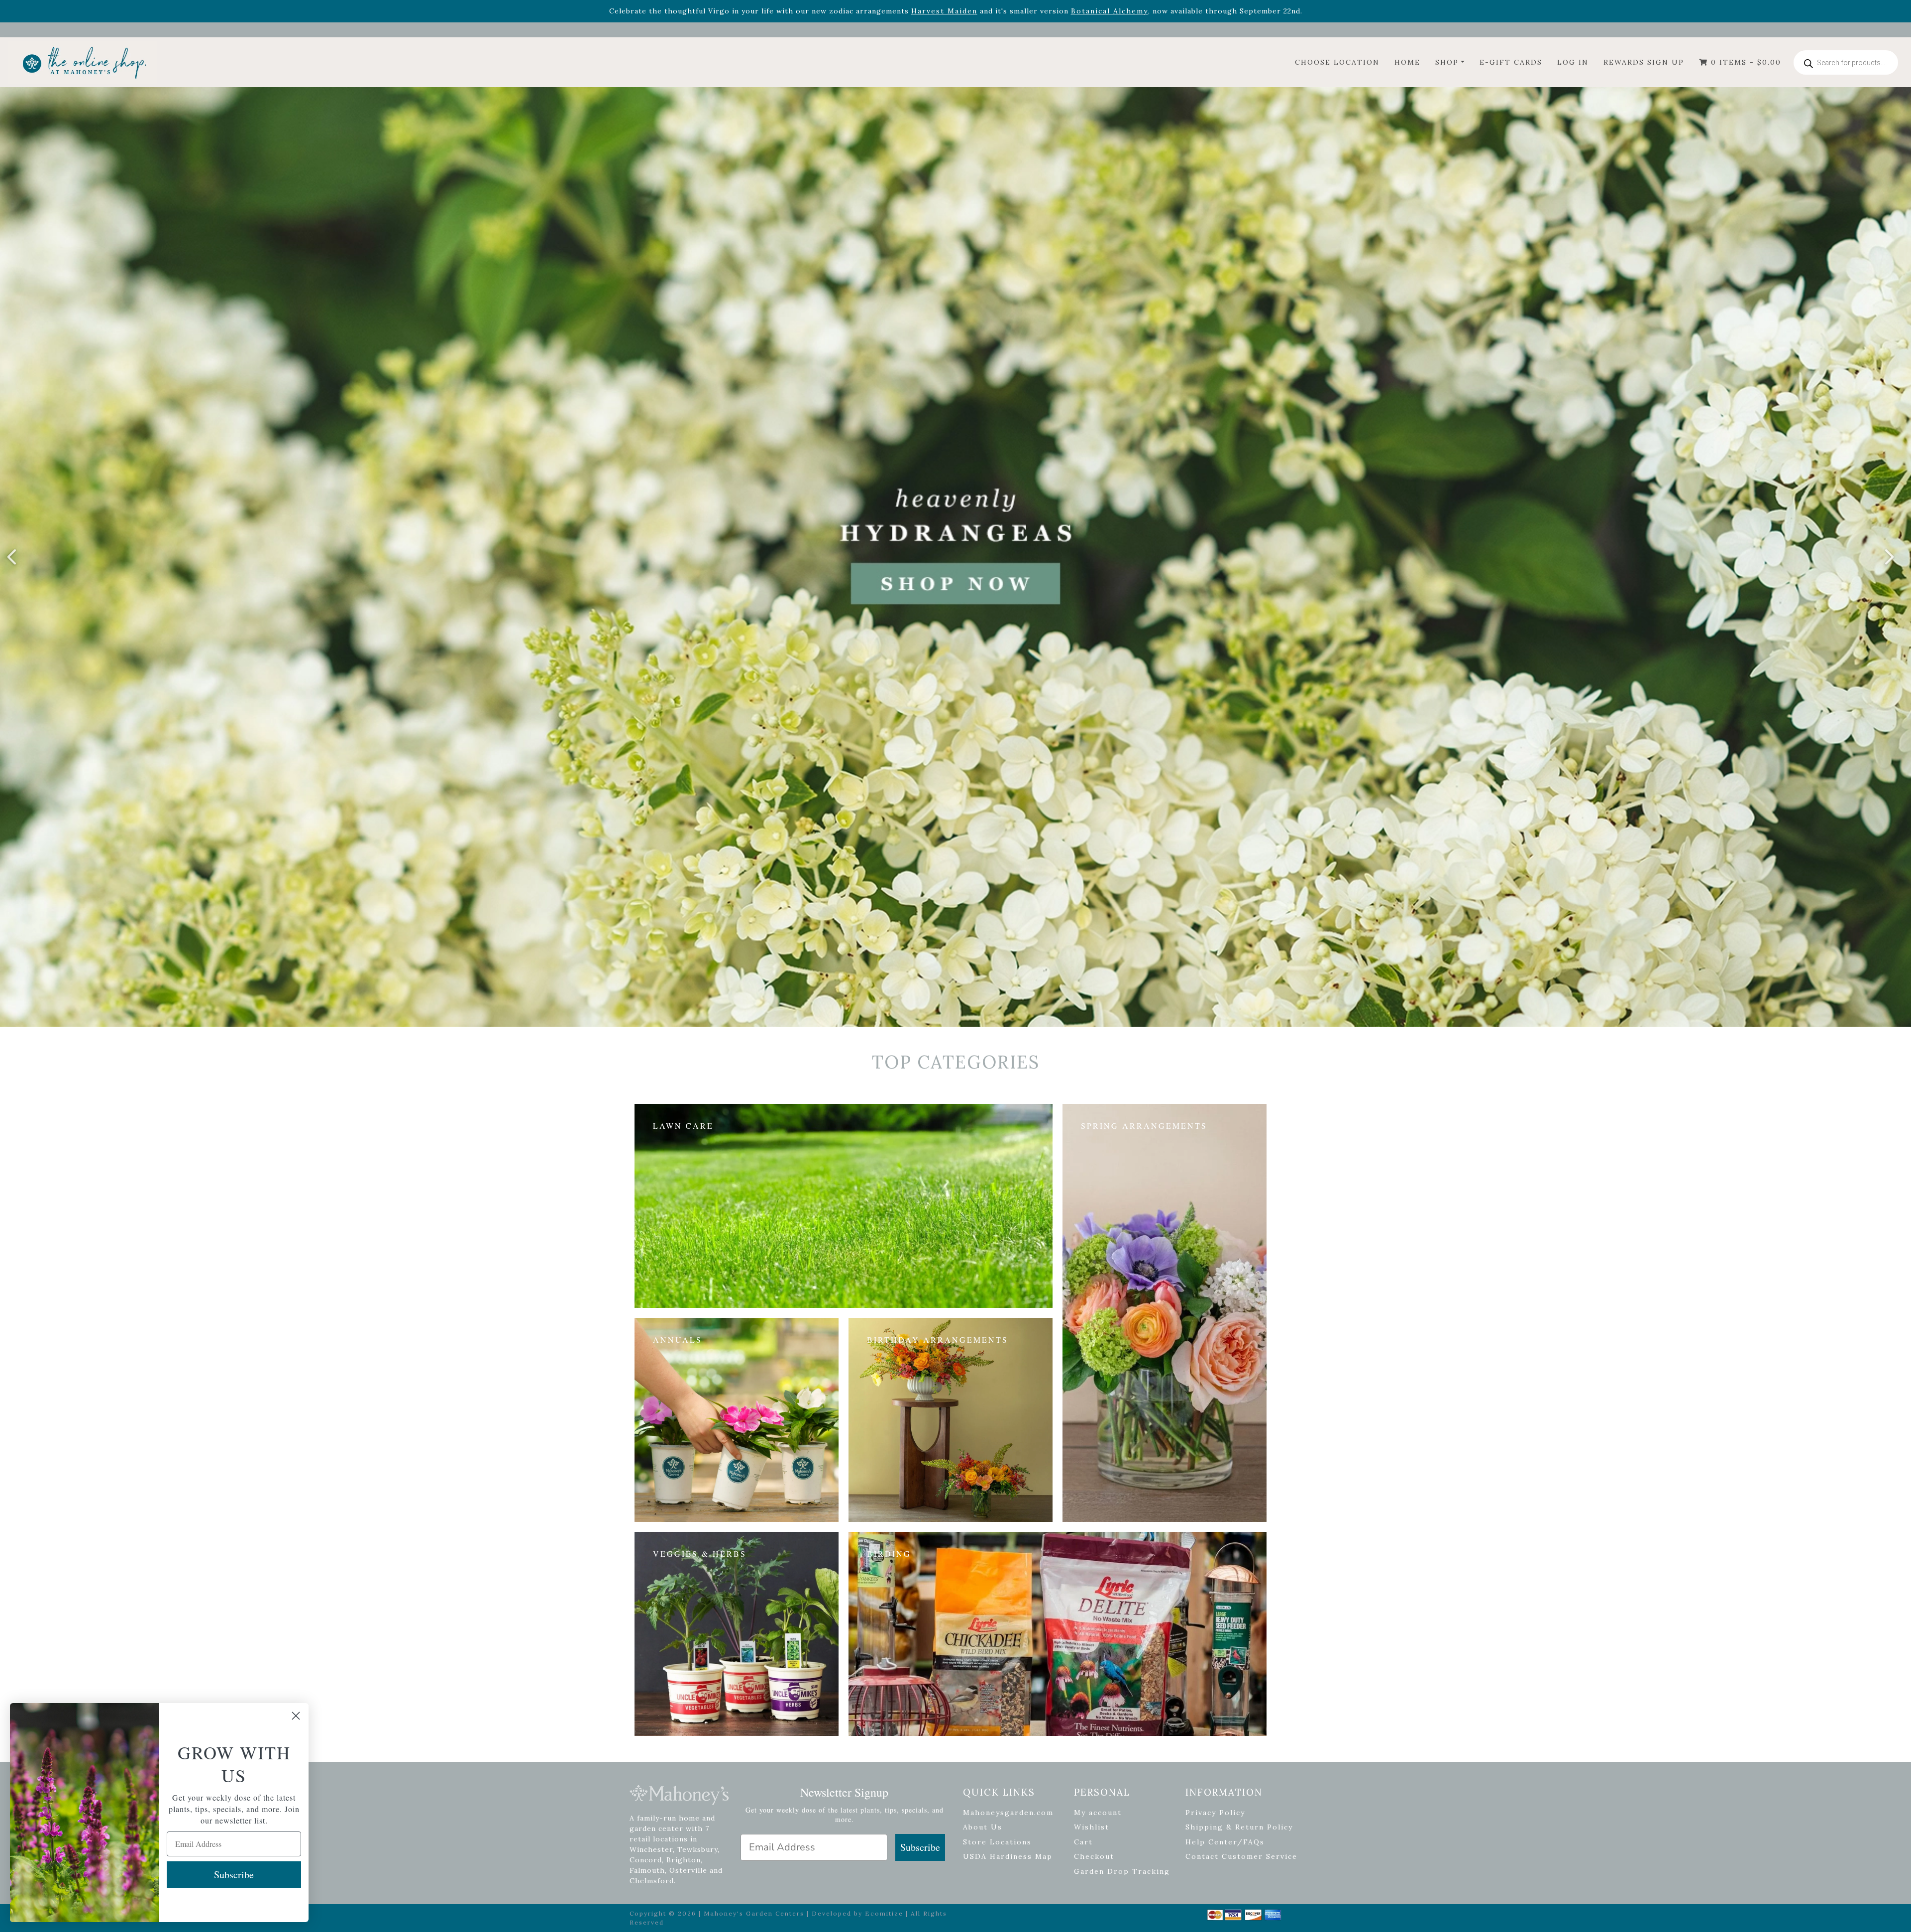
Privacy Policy (1215, 1813)
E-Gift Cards (1511, 62)
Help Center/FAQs (1225, 1842)
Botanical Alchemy (1110, 11)
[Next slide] (1889, 557)
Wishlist (1092, 1827)
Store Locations (997, 1842)
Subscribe (920, 1847)
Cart (1083, 1842)
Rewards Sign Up (1644, 62)
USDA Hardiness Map (1008, 1856)
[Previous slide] (12, 557)
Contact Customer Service (1241, 1856)
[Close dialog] (296, 1716)
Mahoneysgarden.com (1008, 1813)
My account (1098, 1813)
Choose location (1337, 62)
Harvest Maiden (944, 11)
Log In (1573, 62)
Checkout (1094, 1856)
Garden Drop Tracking (1122, 1871)
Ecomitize (884, 1913)
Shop (1447, 62)
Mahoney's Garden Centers (754, 1913)
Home (1407, 62)
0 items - (1745, 62)
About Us (983, 1827)
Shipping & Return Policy (1239, 1827)
